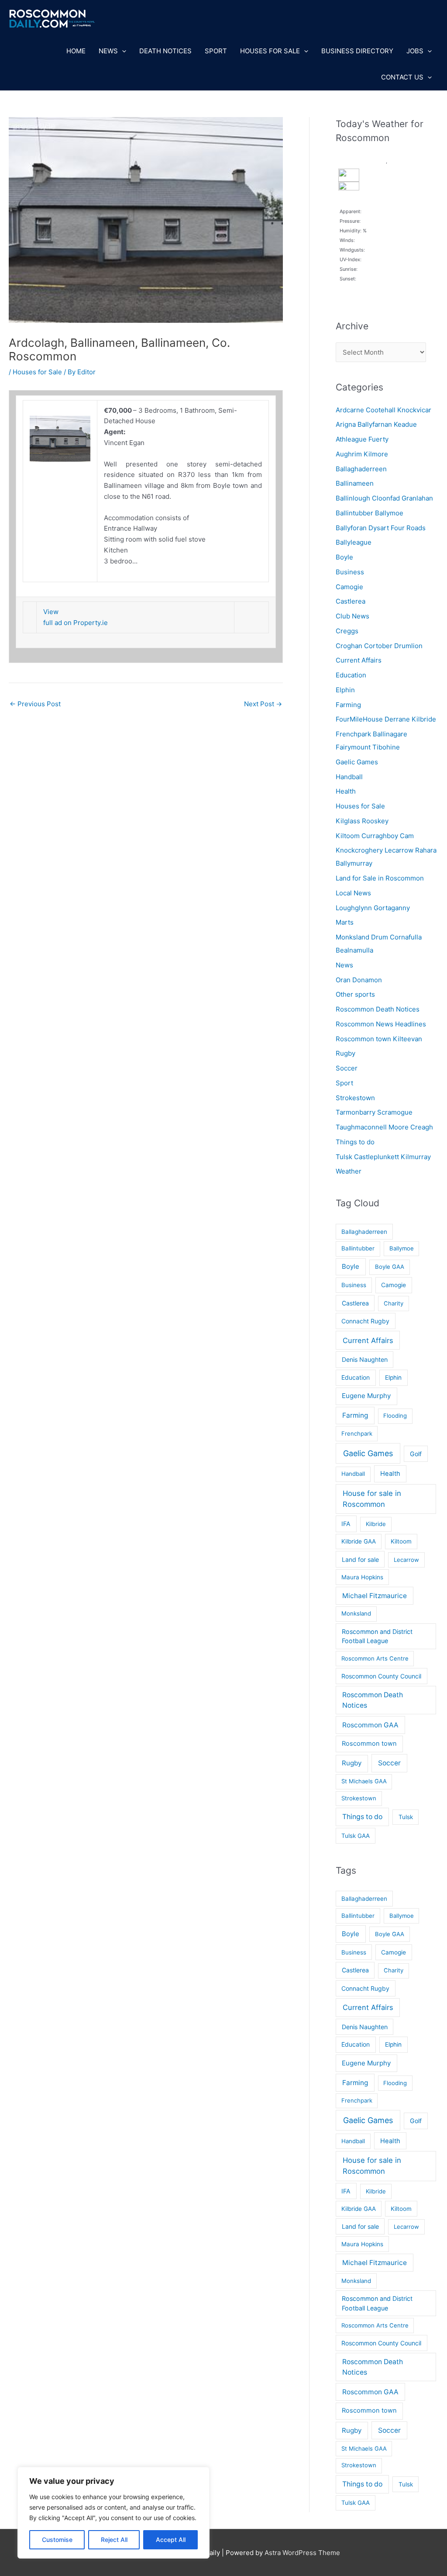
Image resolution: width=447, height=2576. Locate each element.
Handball (349, 777)
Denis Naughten (365, 1359)
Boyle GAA (390, 1267)
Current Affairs (359, 660)
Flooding (395, 1416)
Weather (349, 1171)
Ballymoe (402, 1248)
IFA (346, 1524)
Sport (216, 51)
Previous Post (35, 704)
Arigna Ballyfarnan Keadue (376, 424)
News (108, 51)
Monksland (356, 1613)
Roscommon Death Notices (378, 1009)
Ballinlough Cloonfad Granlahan (384, 498)
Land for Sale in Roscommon (380, 878)
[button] (122, 51)
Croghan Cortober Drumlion (379, 646)
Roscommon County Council (381, 1676)
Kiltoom (401, 1541)
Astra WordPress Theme (302, 2553)
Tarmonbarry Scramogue (374, 1112)
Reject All (114, 2540)
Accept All (171, 2540)
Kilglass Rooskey (362, 821)
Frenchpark (357, 1433)
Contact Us (402, 77)
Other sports (355, 994)
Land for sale (360, 1559)
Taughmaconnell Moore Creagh (384, 1127)
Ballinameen (355, 483)
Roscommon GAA (370, 1725)
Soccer (347, 1068)
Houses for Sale (270, 51)
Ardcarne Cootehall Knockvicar (383, 410)
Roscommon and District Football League (377, 1636)
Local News (353, 893)
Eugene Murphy (366, 1396)
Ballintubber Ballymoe (370, 513)
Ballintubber (358, 1248)
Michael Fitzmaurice (375, 1596)
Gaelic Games (357, 762)
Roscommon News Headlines (381, 1024)
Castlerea (351, 601)
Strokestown (355, 1098)
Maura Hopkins (362, 1577)
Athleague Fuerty (362, 439)
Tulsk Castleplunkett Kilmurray (383, 1157)
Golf (416, 1454)
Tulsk (406, 1817)
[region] (113, 2513)
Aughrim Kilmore (362, 454)
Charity (394, 1303)
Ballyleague (354, 542)
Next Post (263, 704)
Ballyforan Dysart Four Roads (381, 528)
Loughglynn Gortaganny (373, 908)
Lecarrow (406, 1560)
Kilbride (376, 1524)
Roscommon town (369, 1744)
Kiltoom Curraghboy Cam (375, 836)
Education (351, 675)
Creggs (347, 631)
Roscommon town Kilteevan (379, 1039)
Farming (348, 705)
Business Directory (357, 51)
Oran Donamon (359, 980)
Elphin (345, 690)
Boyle (344, 557)
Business (350, 572)
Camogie (349, 587)
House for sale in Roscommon (372, 1499)
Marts (345, 922)
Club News (352, 616)
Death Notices (165, 51)
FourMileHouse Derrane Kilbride (386, 719)
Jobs (415, 51)
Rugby (346, 1053)
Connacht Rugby (365, 1321)
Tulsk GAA (356, 1836)
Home (76, 51)
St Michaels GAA (364, 1781)
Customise (57, 2540)
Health (346, 791)
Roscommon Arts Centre (375, 1658)
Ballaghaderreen (361, 469)
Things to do (355, 1142)
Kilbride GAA (359, 1541)
